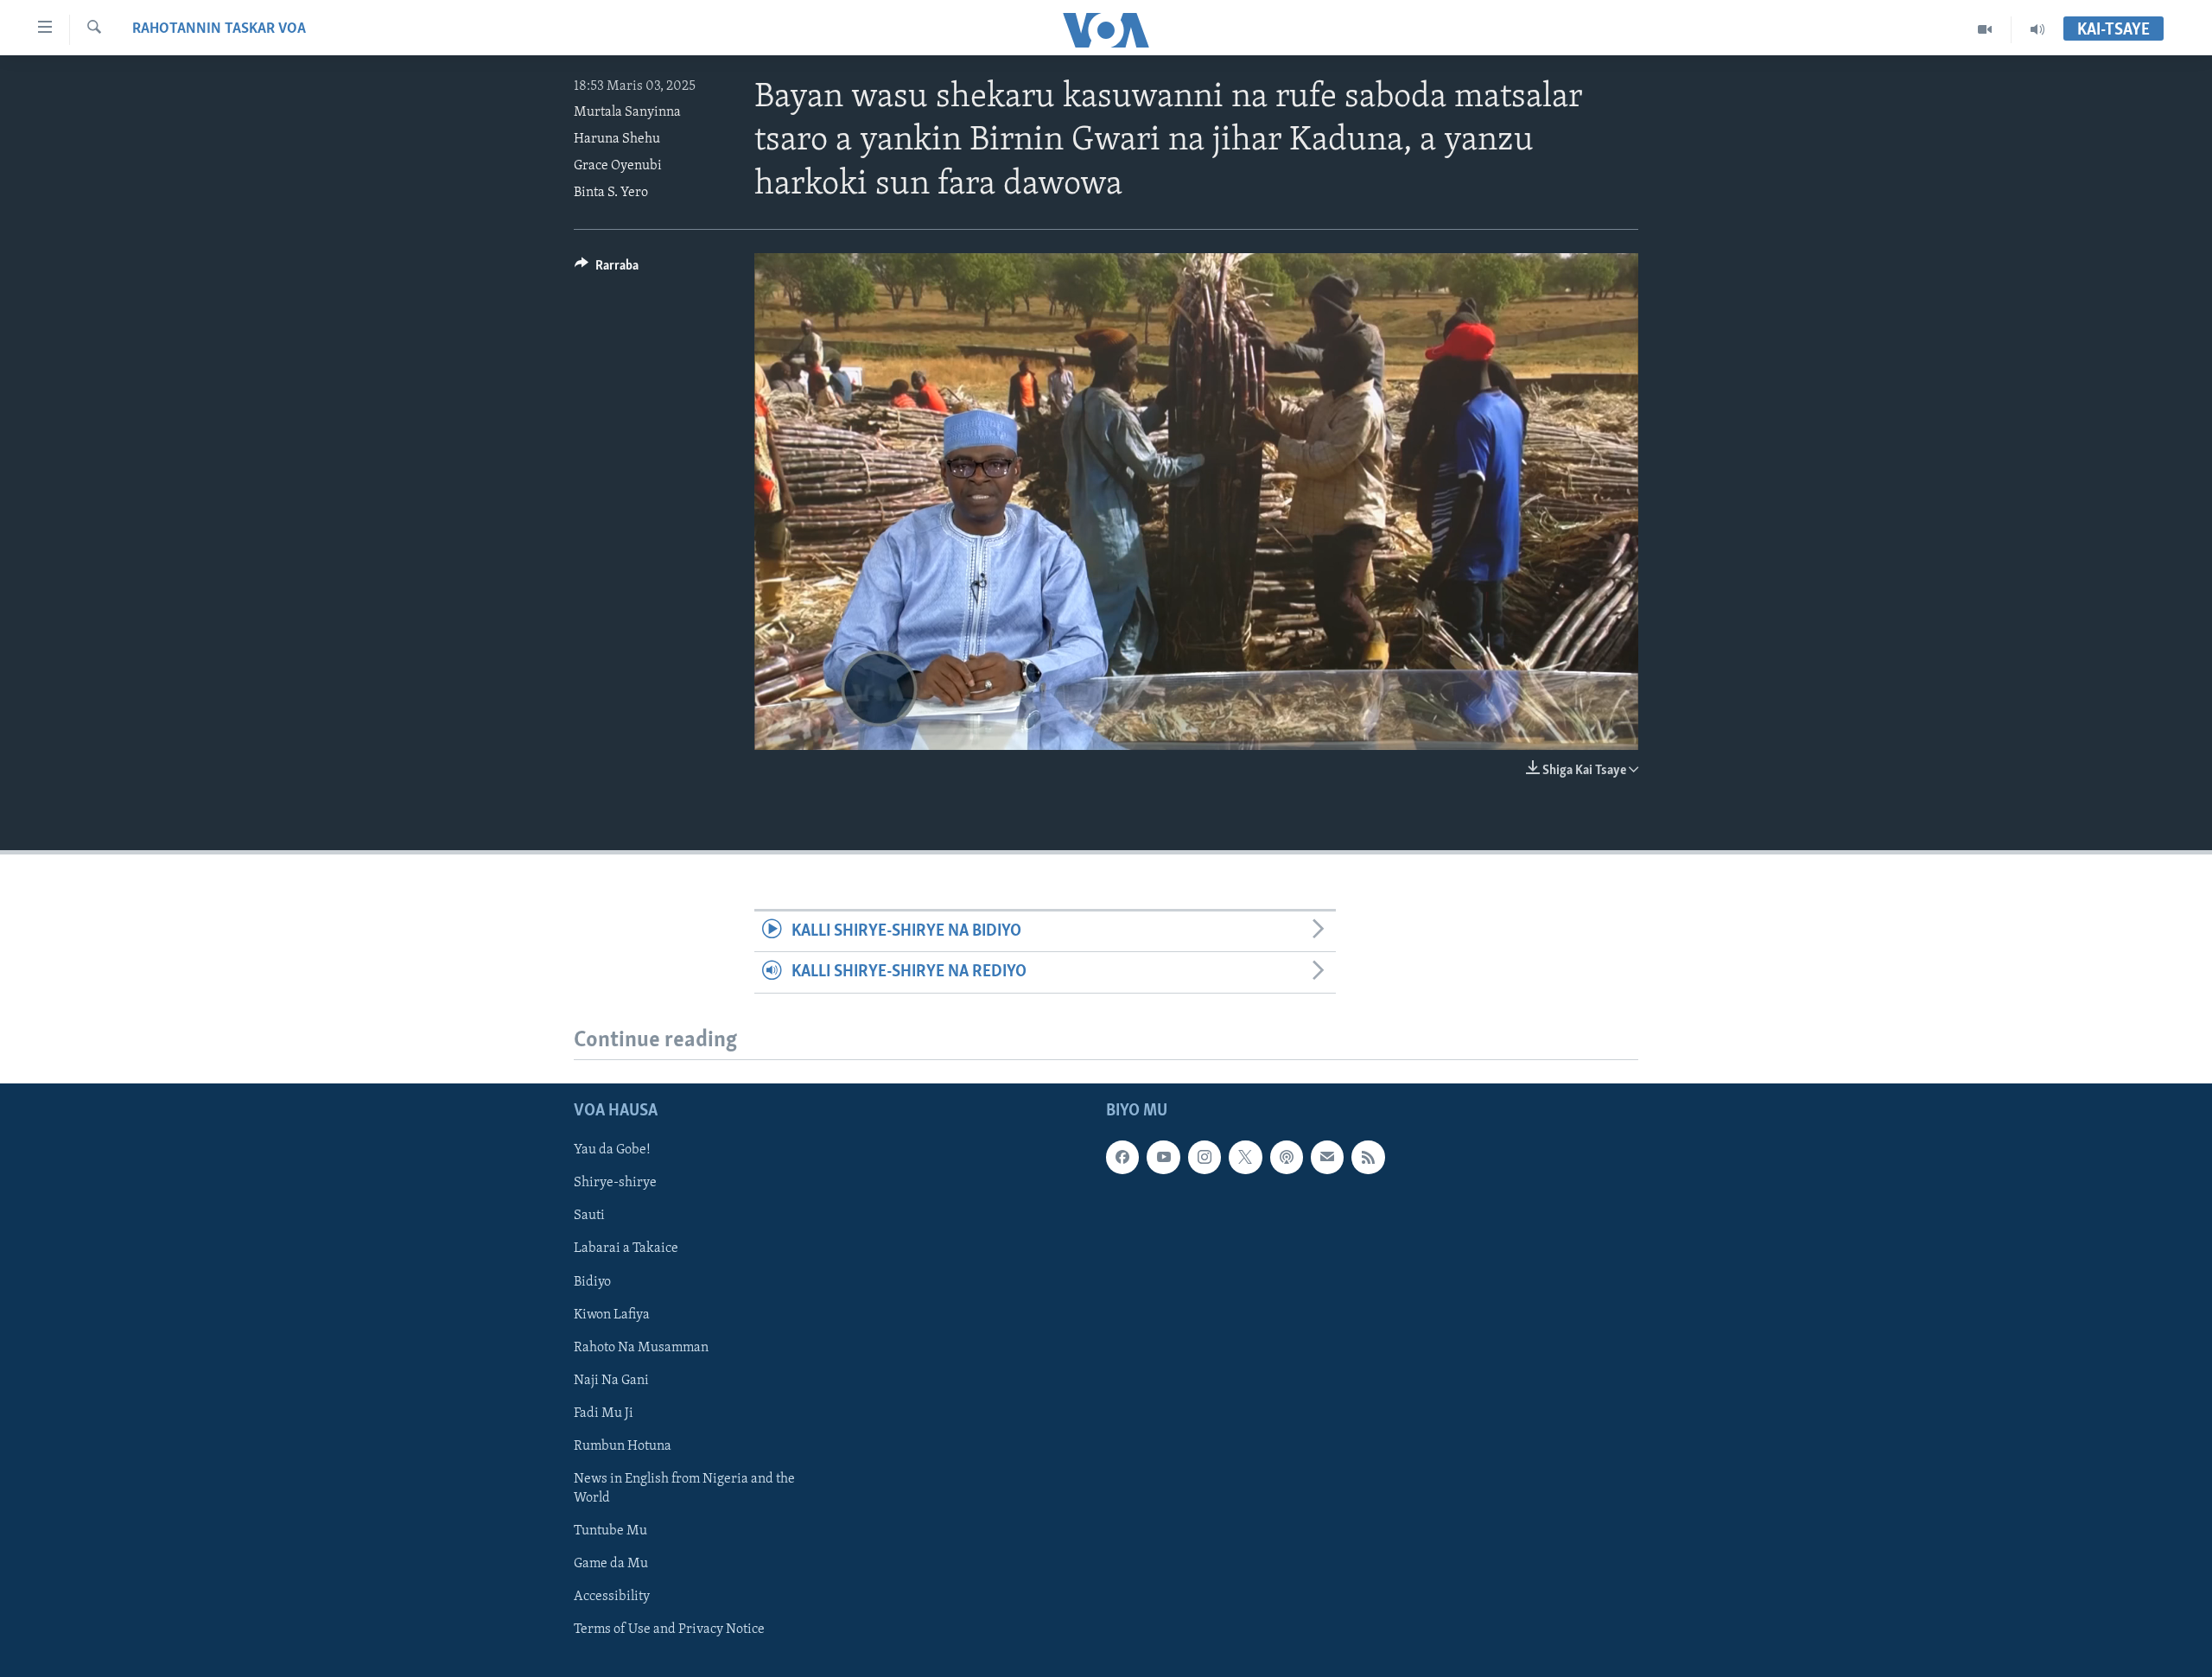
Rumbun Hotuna (623, 1445)
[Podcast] (1287, 1157)
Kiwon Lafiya (612, 1314)
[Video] (1985, 29)
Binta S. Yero (611, 193)
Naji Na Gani (611, 1380)
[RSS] (1368, 1157)
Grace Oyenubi (618, 166)
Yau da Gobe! (612, 1150)
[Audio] (2037, 29)
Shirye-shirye (615, 1183)
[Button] (607, 270)
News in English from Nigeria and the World (684, 1488)
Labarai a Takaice (626, 1248)
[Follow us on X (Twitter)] (1245, 1157)
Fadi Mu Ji (604, 1413)
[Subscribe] (1327, 1157)
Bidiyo (592, 1281)
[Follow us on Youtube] (1163, 1157)
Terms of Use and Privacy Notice (669, 1629)
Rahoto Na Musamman (641, 1347)
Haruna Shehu (617, 139)
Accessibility (612, 1597)
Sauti (589, 1216)
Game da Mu (611, 1564)
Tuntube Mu (610, 1530)
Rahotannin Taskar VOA (219, 29)
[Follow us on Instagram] (1205, 1157)
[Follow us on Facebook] (1122, 1157)
